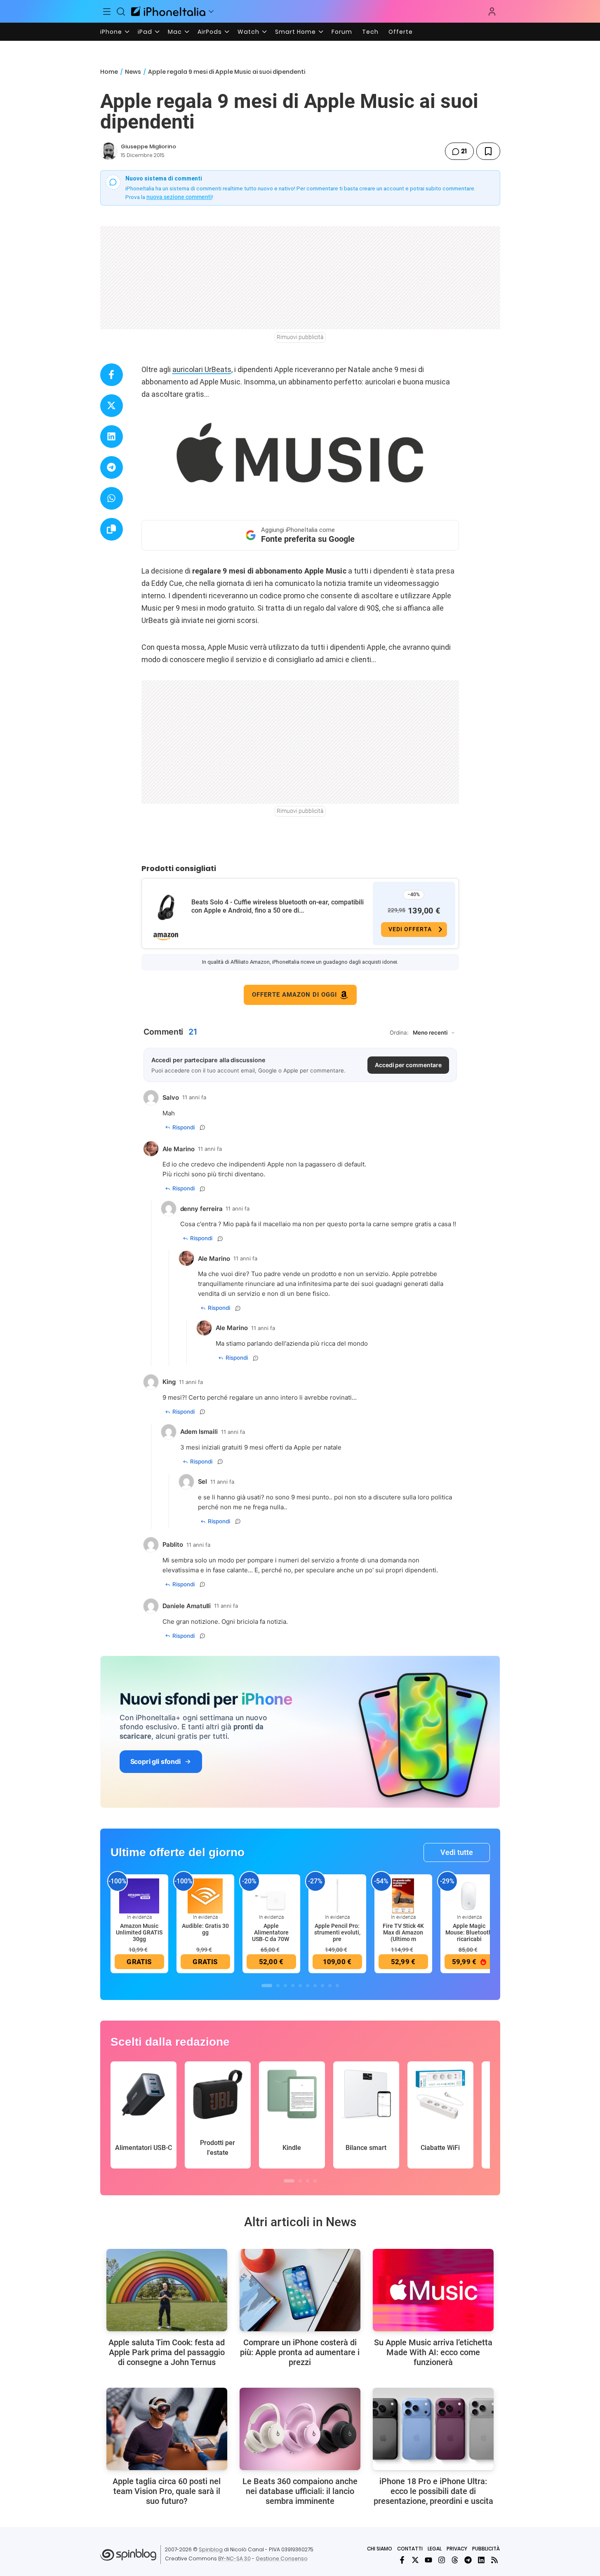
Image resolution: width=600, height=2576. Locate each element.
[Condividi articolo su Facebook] (112, 375)
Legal (435, 2549)
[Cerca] (121, 12)
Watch (248, 32)
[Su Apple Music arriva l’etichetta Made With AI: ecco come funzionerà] (433, 2290)
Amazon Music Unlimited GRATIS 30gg (139, 1932)
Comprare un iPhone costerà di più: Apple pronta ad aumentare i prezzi (300, 2352)
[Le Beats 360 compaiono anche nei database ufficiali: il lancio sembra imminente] (300, 2429)
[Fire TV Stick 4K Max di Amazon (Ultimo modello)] (403, 1896)
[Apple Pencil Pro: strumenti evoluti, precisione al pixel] (337, 1896)
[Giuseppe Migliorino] (109, 151)
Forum (342, 32)
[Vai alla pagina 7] (315, 1986)
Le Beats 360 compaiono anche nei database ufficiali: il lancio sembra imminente (300, 2491)
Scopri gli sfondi (155, 1761)
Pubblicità (486, 2549)
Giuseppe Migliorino (148, 146)
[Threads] (455, 2560)
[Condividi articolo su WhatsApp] (112, 498)
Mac (175, 32)
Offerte (401, 32)
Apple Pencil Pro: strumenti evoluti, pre (337, 1932)
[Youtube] (428, 2560)
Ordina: (399, 1033)
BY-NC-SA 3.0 (234, 2558)
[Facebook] (402, 2560)
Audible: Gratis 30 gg (205, 1929)
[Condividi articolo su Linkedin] (112, 437)
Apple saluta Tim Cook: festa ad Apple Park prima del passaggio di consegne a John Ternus (167, 2352)
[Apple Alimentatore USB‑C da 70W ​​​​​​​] (271, 1896)
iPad (145, 32)
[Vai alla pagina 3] (285, 1986)
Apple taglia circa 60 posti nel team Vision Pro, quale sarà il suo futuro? (167, 2491)
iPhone (111, 32)
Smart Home (295, 32)
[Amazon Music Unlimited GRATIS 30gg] (139, 1896)
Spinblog (211, 2549)
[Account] (492, 12)
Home (109, 72)
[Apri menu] (211, 12)
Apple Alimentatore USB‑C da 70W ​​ (271, 1932)
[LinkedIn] (481, 2560)
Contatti (410, 2549)
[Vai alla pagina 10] (337, 1986)
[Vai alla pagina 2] (278, 1986)
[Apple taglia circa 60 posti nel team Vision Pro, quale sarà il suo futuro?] (167, 2429)
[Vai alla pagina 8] (322, 1986)
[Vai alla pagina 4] (293, 1986)
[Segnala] (202, 1127)
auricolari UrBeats (202, 369)
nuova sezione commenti (179, 197)
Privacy (457, 2549)
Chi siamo (380, 2549)
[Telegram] (468, 2560)
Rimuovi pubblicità (300, 337)
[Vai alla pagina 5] (300, 1986)
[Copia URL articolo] (112, 529)
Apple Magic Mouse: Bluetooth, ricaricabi (469, 1932)
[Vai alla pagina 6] (308, 1986)
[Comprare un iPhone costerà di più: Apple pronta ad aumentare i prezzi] (300, 2290)
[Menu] (107, 12)
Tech (370, 32)
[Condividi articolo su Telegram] (112, 467)
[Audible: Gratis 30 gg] (205, 1896)
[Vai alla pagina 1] (267, 1986)
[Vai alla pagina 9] (330, 1986)
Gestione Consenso (282, 2558)
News (133, 72)
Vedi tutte (457, 1852)
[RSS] (494, 2560)
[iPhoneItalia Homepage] (168, 11)
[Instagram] (442, 2560)
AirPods (210, 32)
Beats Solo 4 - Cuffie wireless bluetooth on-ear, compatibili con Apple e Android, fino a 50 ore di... (278, 906)
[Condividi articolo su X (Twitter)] (112, 406)
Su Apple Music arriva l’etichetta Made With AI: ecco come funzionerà (433, 2352)
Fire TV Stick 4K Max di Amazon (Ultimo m (403, 1932)
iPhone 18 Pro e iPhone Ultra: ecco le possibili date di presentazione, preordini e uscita (433, 2491)
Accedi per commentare (408, 1065)
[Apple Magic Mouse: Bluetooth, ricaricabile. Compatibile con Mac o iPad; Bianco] (469, 1896)
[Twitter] (415, 2560)
